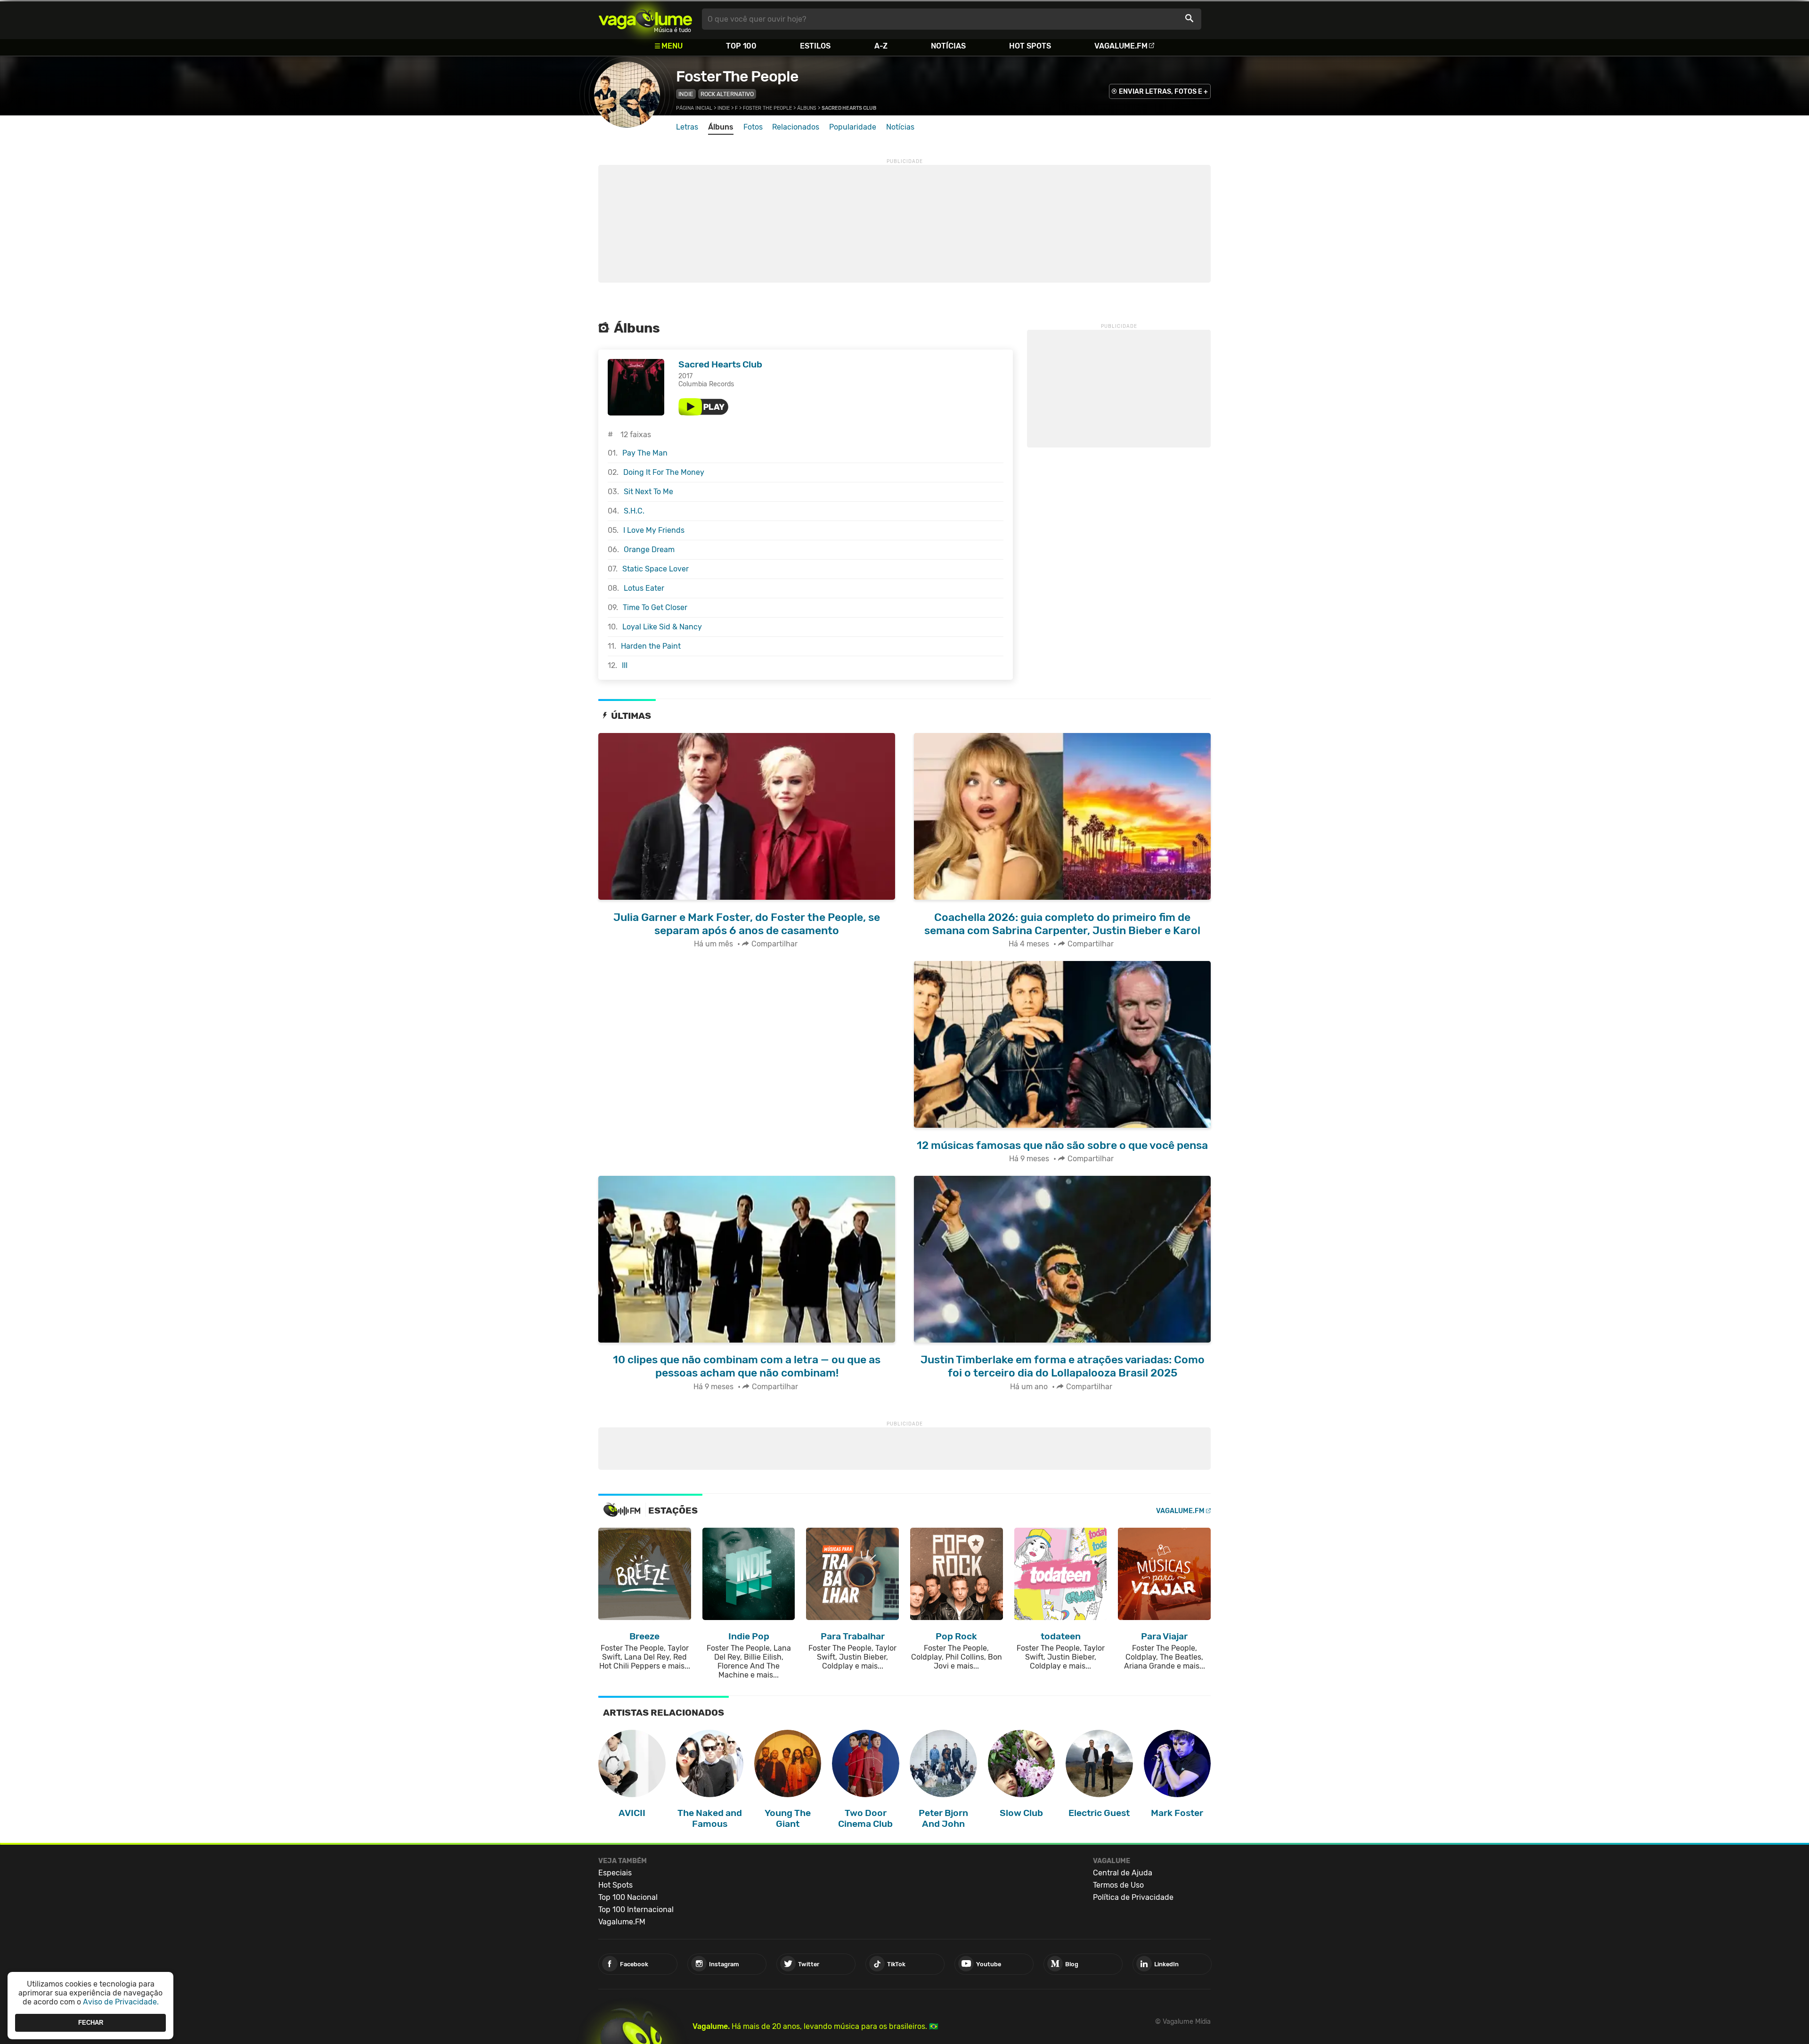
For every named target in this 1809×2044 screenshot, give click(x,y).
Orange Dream (649, 550)
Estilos (815, 46)
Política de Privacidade (1133, 1897)
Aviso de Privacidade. (121, 2002)
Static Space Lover (656, 569)
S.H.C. (634, 511)
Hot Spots (1030, 46)
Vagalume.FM (1121, 46)
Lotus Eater (644, 588)
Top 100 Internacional (636, 1910)
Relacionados (796, 127)
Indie (686, 94)
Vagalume (645, 19)
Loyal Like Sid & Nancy (662, 627)
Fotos (753, 127)
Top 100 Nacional (628, 1897)
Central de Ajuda (1123, 1873)
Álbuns (807, 108)
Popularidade (853, 127)
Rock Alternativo (727, 94)
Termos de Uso (1118, 1885)
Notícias (948, 46)
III (625, 665)
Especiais (615, 1873)
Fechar (91, 2023)
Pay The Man (645, 453)
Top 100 (741, 46)
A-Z (881, 46)
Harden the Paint (651, 646)
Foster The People (737, 76)
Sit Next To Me (648, 492)
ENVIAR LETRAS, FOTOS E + (1163, 92)
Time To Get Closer (655, 607)
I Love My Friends (654, 530)
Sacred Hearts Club (720, 364)
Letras (687, 127)
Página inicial (694, 108)
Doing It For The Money (664, 472)
